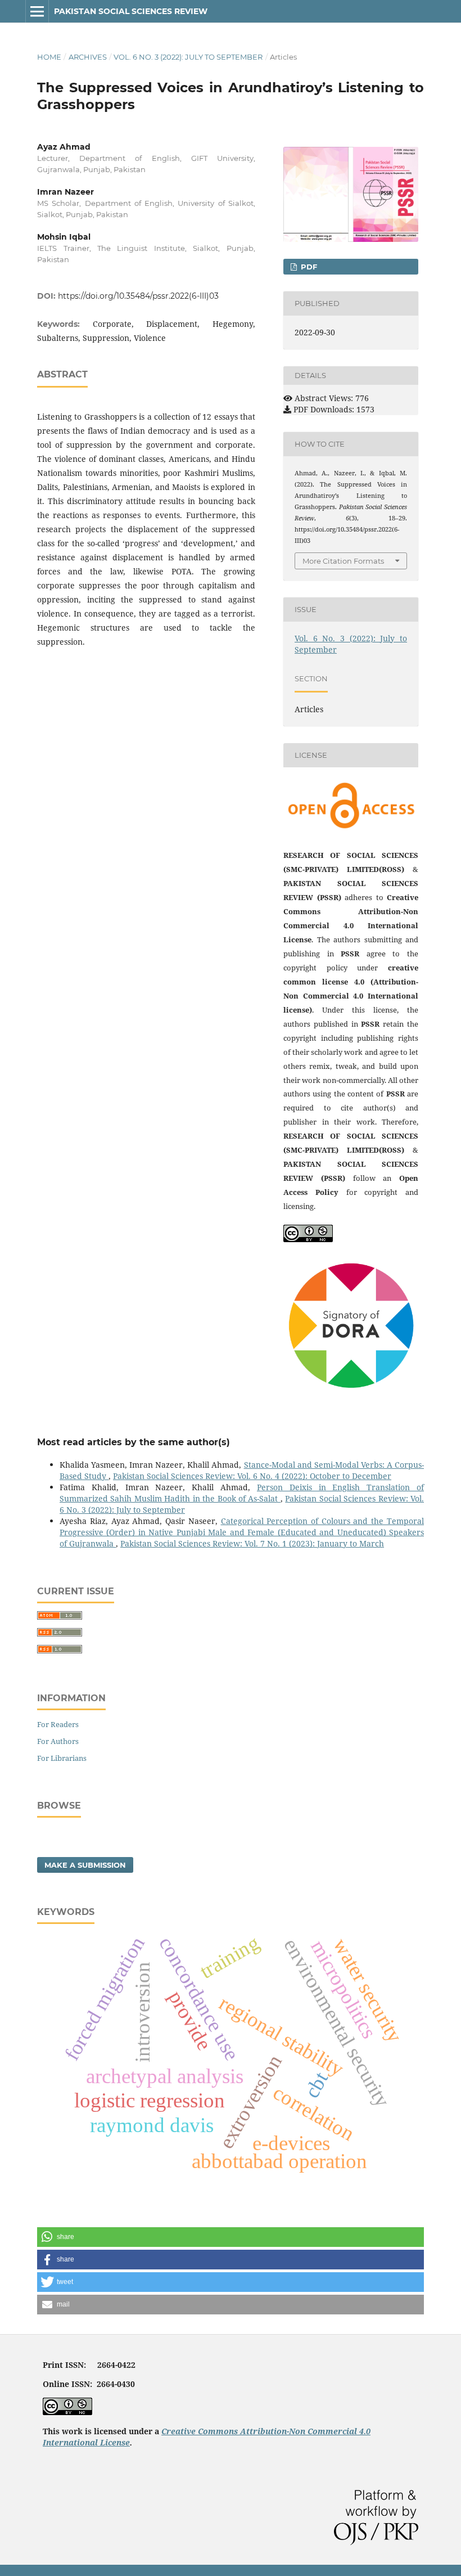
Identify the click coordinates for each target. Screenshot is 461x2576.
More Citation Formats (343, 561)
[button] (231, 2237)
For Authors (58, 1741)
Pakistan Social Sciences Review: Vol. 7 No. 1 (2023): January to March (252, 1543)
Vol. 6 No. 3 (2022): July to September (188, 57)
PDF (308, 267)
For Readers (58, 1724)
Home (49, 57)
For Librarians (62, 1758)
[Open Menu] (37, 11)
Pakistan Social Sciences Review (131, 11)
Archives (88, 57)
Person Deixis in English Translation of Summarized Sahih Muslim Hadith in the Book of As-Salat (242, 1493)
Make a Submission (85, 1865)
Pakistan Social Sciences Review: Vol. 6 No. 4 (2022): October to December (252, 1476)
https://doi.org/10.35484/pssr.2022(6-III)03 (138, 296)
